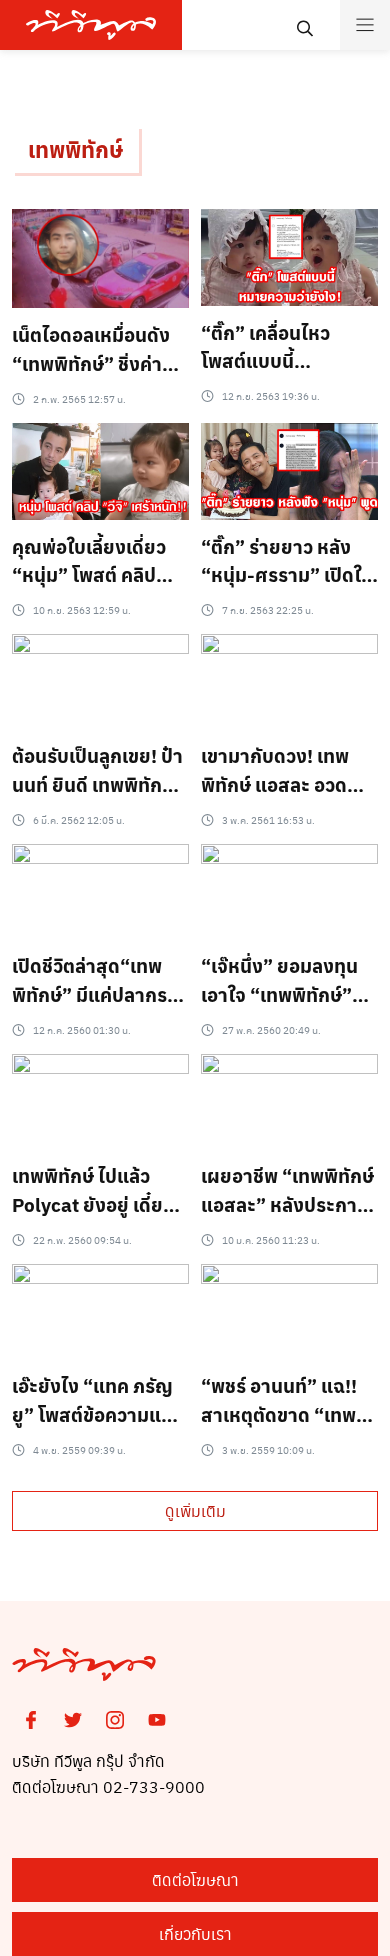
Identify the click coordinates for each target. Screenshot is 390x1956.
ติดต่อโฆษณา (195, 1879)
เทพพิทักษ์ (75, 149)
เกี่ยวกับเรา (195, 1933)
